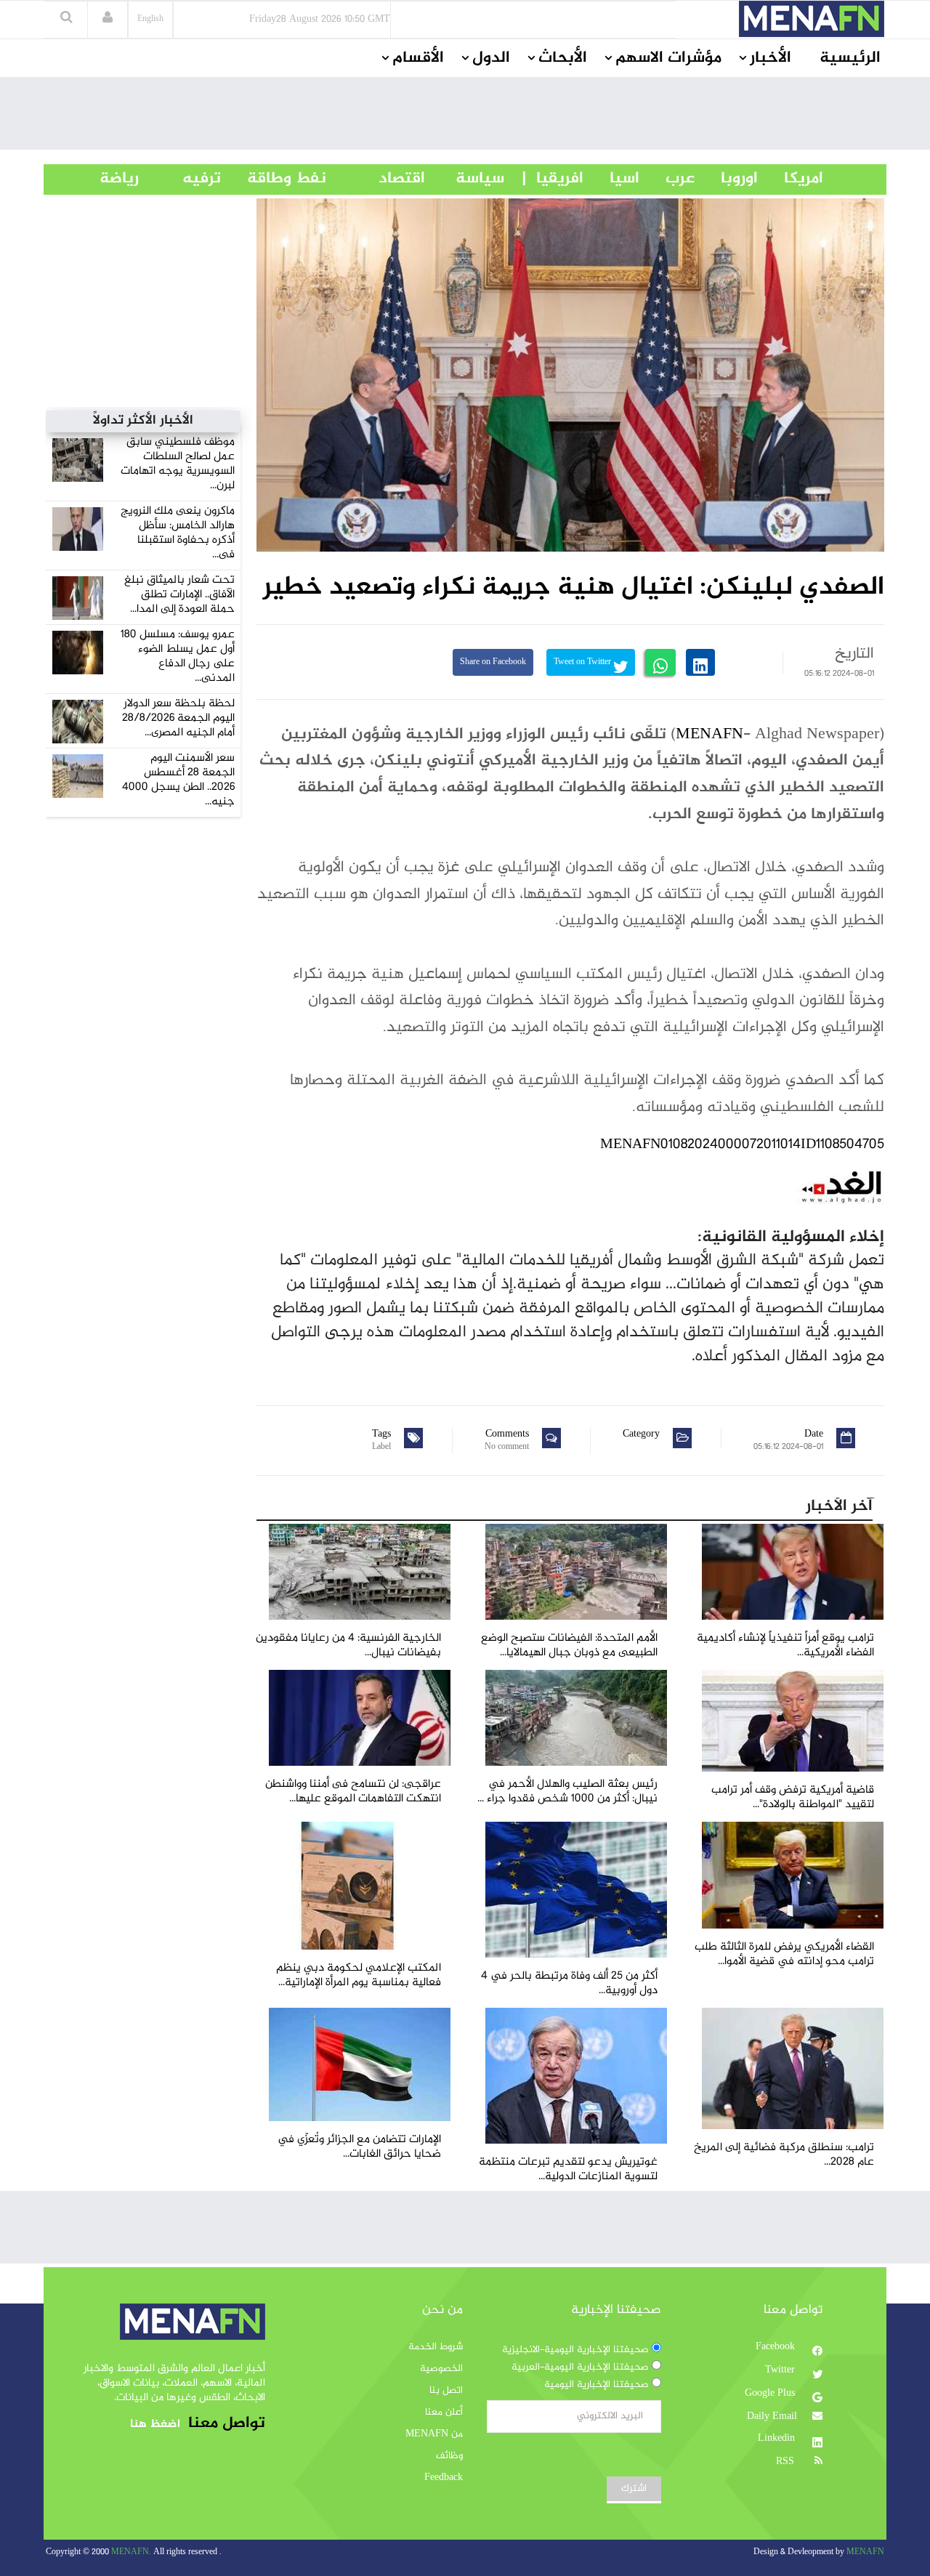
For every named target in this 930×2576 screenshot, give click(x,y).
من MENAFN (434, 2434)
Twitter (781, 2370)
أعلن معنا (444, 2413)
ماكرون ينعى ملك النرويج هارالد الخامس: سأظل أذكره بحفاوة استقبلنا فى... (178, 533)
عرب (667, 179)
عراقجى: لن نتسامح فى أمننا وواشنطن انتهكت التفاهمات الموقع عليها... (353, 1792)
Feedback (444, 2478)
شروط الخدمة (436, 2347)
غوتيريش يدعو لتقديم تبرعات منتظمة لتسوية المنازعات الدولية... (568, 2169)
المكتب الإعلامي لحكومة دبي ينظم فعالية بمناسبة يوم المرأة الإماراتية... (359, 1975)
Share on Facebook (493, 662)
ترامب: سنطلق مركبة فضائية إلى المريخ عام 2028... (784, 2155)
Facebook (777, 2347)
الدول (491, 58)
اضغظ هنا (155, 2424)
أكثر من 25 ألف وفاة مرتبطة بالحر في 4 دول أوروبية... (569, 1983)
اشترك (634, 2489)
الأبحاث (563, 58)
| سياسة (480, 179)
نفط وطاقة (274, 179)
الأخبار (771, 58)
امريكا (790, 179)
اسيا (611, 179)
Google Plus (771, 2394)
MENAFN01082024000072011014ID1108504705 (742, 1145)
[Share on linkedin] (700, 662)
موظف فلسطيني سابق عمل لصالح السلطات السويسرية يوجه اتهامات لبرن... (178, 464)
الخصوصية (441, 2369)
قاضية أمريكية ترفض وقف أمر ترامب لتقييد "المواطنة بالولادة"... (793, 1797)
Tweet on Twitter (583, 662)
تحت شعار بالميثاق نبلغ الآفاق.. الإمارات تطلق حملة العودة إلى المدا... (179, 595)
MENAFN (709, 735)
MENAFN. (131, 2552)
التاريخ (854, 654)
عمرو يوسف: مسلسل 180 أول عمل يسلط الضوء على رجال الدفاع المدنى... (178, 657)
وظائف (449, 2456)
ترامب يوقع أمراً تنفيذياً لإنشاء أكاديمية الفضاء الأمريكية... (785, 1646)
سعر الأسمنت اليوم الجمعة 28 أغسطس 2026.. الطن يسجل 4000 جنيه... (178, 780)
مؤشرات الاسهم (668, 58)
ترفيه (180, 179)
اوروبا (726, 179)
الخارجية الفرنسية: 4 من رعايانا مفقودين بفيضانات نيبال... (348, 1646)
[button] (108, 19)
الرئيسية (850, 58)
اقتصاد (376, 179)
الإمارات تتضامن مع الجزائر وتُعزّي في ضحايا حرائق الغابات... (359, 2147)
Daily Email (772, 2417)
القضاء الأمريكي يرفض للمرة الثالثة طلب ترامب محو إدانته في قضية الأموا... (784, 1954)
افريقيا (553, 179)
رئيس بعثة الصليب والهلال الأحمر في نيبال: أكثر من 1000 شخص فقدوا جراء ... (567, 1792)
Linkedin (778, 2439)
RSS (787, 2462)
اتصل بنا (446, 2391)
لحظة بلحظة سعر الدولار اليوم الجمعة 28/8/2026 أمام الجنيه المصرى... (178, 718)
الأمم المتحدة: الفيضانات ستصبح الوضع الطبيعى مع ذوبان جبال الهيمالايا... (569, 1646)
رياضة (108, 179)
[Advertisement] (465, 117)
